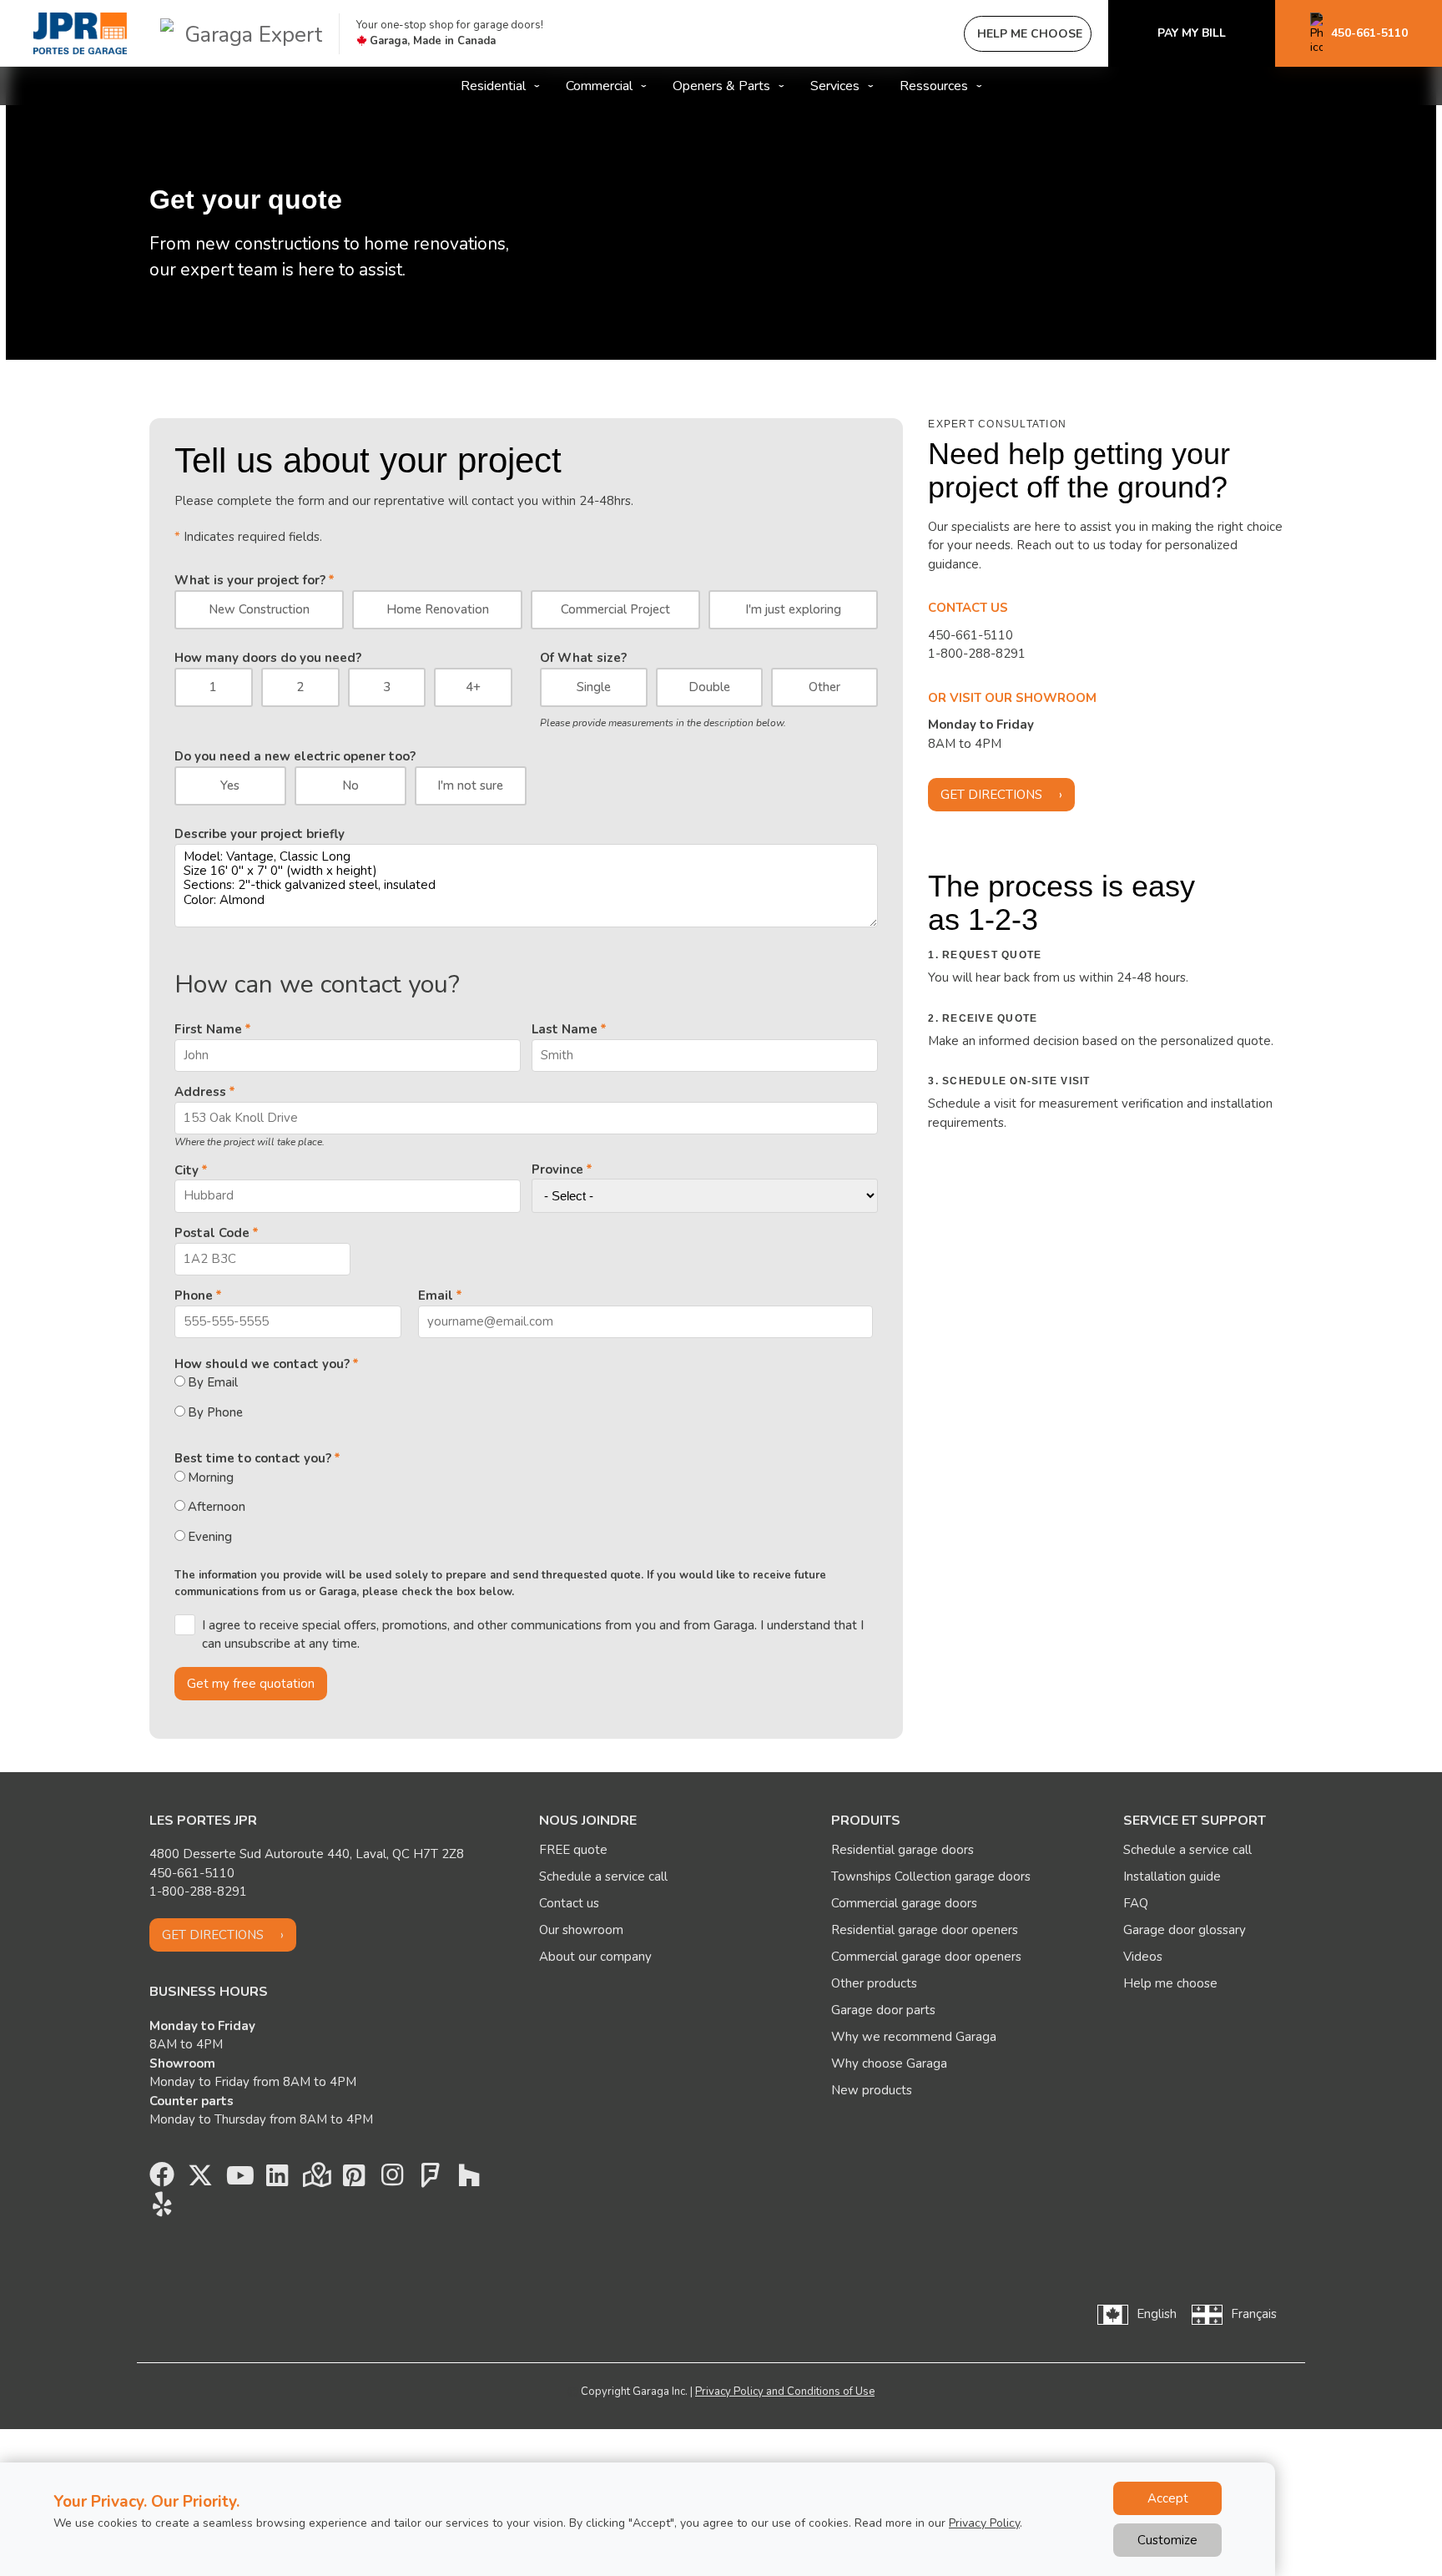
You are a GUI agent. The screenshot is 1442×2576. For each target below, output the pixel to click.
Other (824, 687)
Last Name (565, 1029)
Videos (1143, 1957)
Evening (210, 1537)
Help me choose (1170, 1983)
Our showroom (581, 1930)
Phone (194, 1296)
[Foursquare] (431, 2179)
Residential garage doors (903, 1850)
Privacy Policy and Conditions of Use (785, 2392)
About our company (595, 1957)
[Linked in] (277, 2179)
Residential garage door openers (925, 1930)
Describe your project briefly (260, 834)
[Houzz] (469, 2179)
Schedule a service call (603, 1876)
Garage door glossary (1185, 1930)
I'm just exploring (793, 609)
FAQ (1136, 1903)
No (350, 785)
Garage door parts (883, 2010)
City (187, 1170)
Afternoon (217, 1507)
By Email (213, 1382)
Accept (1168, 2498)
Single (594, 687)
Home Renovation (438, 609)
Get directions (991, 795)
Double (709, 687)
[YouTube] (239, 2179)
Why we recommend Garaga (914, 2037)
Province (557, 1169)
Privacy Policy (984, 2523)
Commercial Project (615, 609)
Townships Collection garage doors (931, 1876)
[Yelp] (162, 2209)
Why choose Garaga (889, 2063)
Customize (1167, 2540)
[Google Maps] (315, 2179)
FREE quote (573, 1850)
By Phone (215, 1412)
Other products (874, 1983)
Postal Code (212, 1233)
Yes (230, 785)
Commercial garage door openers (926, 1957)
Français (1254, 2314)
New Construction (259, 609)
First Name (208, 1029)
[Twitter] (200, 2179)
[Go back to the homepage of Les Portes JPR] (80, 33)
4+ (473, 687)
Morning (211, 1477)
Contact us (569, 1903)
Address (200, 1092)
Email (436, 1296)
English (1157, 2314)
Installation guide (1172, 1876)
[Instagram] (392, 2179)
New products (872, 2090)
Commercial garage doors (904, 1903)
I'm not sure (470, 785)
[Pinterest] (354, 2179)
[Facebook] (162, 2179)
